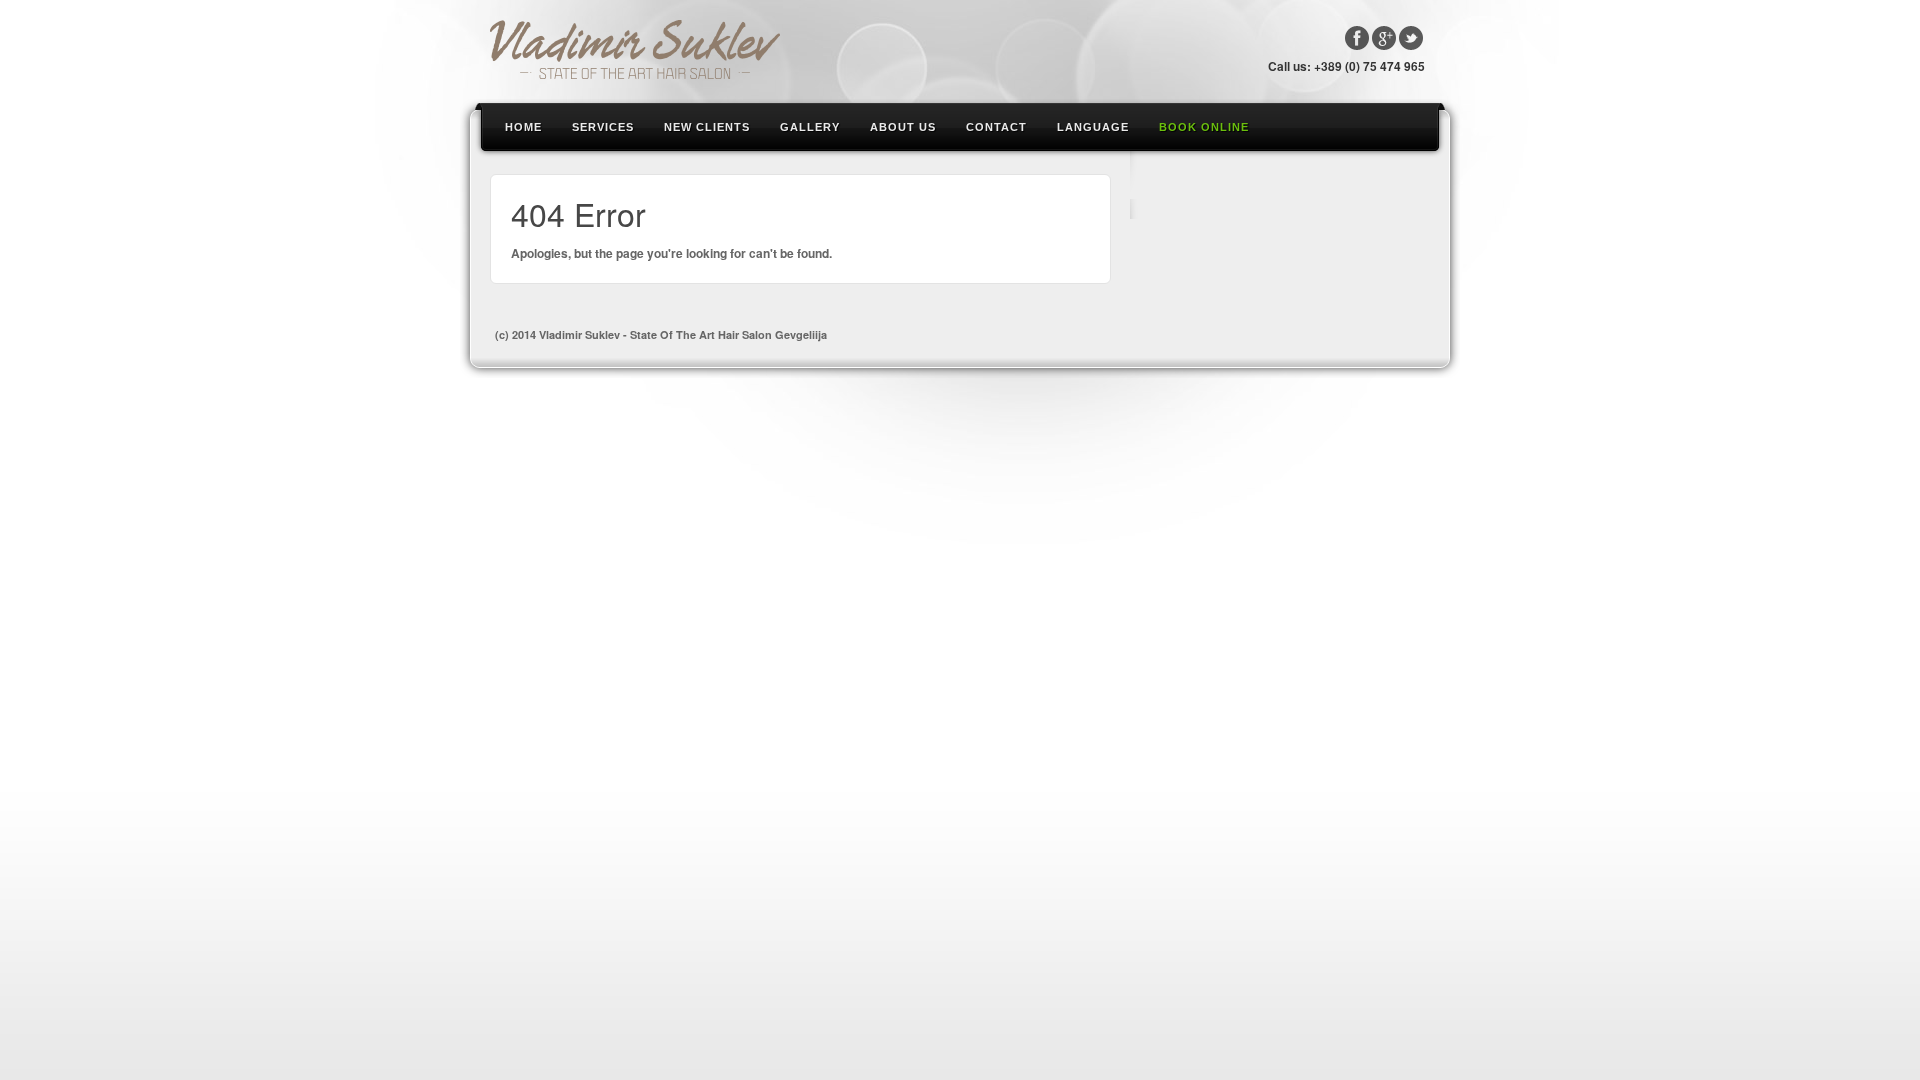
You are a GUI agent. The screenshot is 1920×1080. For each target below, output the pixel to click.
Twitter (1411, 38)
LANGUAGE (1093, 127)
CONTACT (996, 127)
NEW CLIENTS (707, 127)
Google (1384, 38)
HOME (523, 127)
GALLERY (810, 127)
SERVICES (603, 127)
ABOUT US (903, 127)
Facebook (1357, 38)
